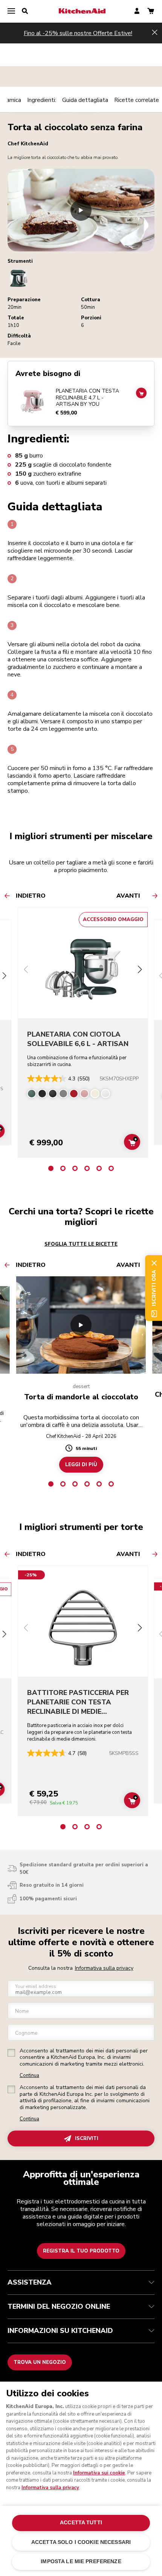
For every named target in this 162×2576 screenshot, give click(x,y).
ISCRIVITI (87, 2138)
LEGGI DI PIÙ (81, 1465)
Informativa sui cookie (99, 2473)
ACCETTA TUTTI (81, 2523)
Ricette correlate (137, 100)
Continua (29, 2076)
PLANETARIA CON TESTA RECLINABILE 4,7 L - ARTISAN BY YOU (87, 398)
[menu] (11, 11)
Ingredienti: (42, 100)
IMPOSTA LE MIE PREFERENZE (81, 2561)
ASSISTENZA (30, 2282)
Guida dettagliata (85, 100)
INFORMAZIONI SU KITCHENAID (60, 2331)
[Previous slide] (26, 970)
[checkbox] (11, 2053)
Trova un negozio (40, 2362)
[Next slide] (5, 977)
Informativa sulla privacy (104, 1968)
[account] (137, 12)
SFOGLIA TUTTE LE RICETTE (81, 1244)
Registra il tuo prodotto (81, 2251)
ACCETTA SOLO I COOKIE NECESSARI (81, 2542)
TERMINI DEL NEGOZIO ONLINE (59, 2306)
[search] (25, 11)
